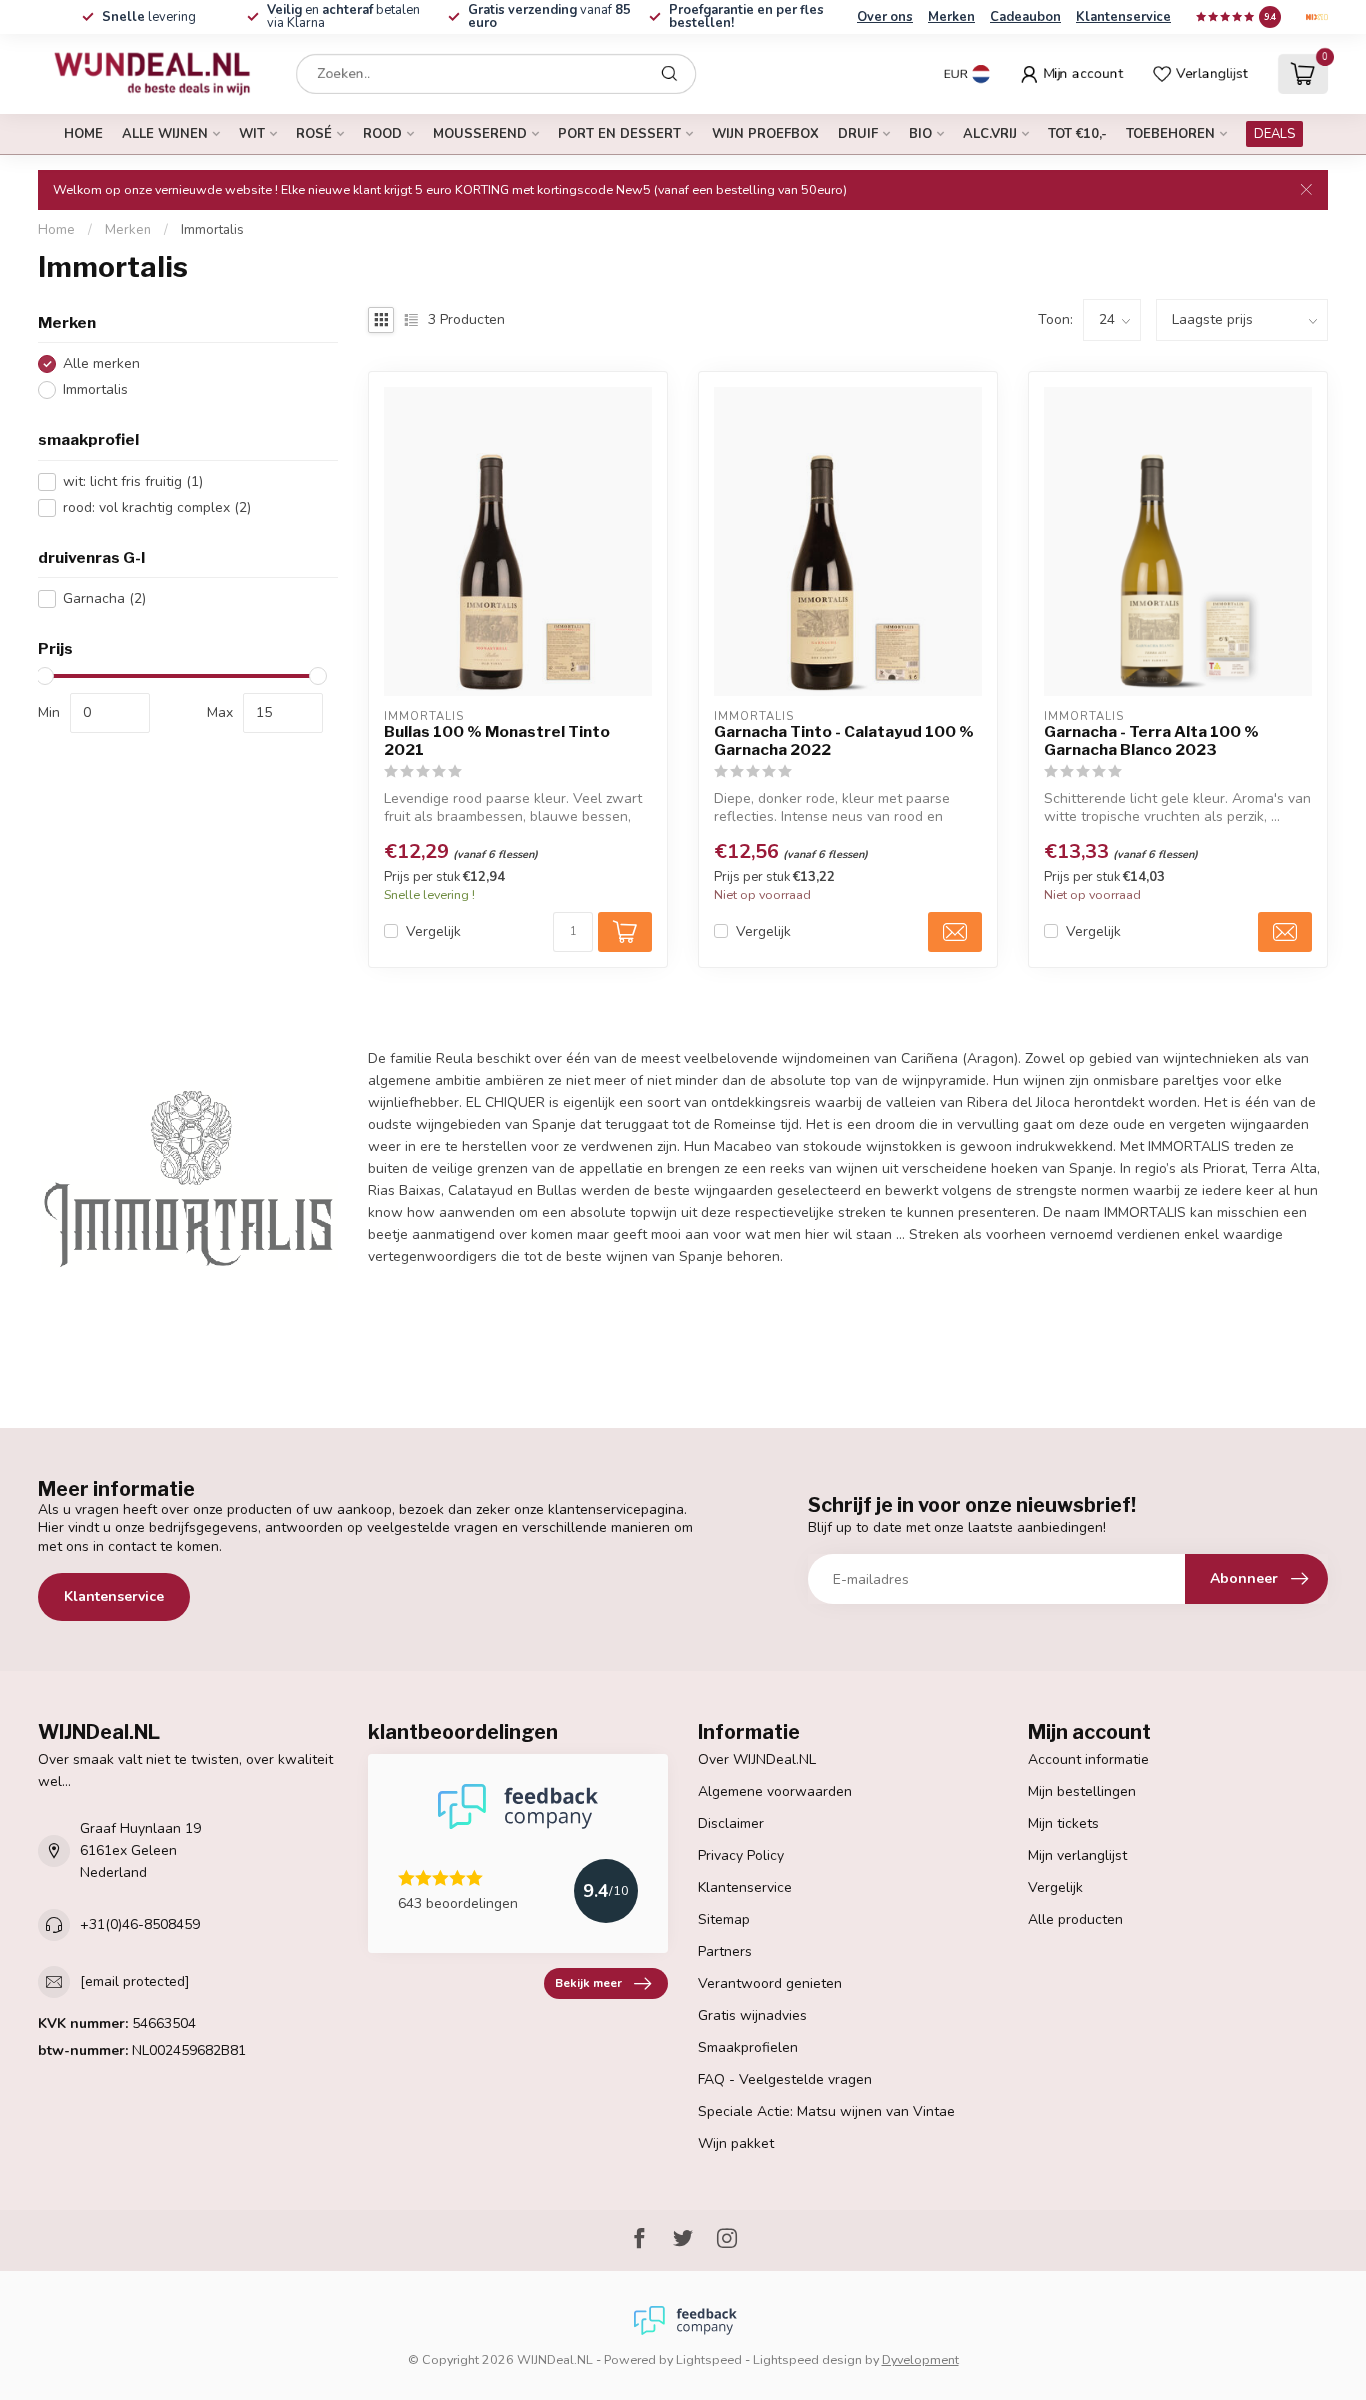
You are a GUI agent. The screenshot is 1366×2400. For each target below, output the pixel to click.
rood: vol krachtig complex (157, 507)
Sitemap (724, 1919)
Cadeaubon (1025, 17)
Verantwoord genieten (770, 1983)
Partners (725, 1951)
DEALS (1274, 134)
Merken (951, 17)
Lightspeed (709, 2359)
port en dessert (619, 134)
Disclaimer (731, 1823)
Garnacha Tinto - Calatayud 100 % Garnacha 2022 (844, 741)
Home (83, 134)
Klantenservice (1123, 17)
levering (149, 17)
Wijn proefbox (765, 134)
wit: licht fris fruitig (133, 481)
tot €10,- (1077, 134)
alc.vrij (990, 134)
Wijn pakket (736, 2143)
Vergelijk (433, 931)
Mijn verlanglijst (1077, 1855)
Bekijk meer (588, 1983)
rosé (314, 134)
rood (382, 134)
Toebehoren (1170, 134)
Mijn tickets (1063, 1823)
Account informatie (1088, 1759)
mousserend (480, 134)
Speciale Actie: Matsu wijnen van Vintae (826, 2111)
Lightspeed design (807, 2359)
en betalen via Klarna (343, 16)
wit (252, 134)
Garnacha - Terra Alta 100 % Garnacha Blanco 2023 (1151, 741)
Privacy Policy (741, 1855)
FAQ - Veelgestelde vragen (785, 2079)
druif (858, 134)
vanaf (549, 16)
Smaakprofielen (748, 2047)
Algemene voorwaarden (775, 1791)
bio (920, 134)
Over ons (885, 17)
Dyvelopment (920, 2359)
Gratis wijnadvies (752, 2015)
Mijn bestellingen (1082, 1791)
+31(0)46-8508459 (140, 1924)
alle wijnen (165, 134)
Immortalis (212, 230)
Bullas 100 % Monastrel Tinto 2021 (497, 741)
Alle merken (101, 364)
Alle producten (1075, 1919)
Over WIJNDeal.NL (757, 1759)
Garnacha (104, 599)
